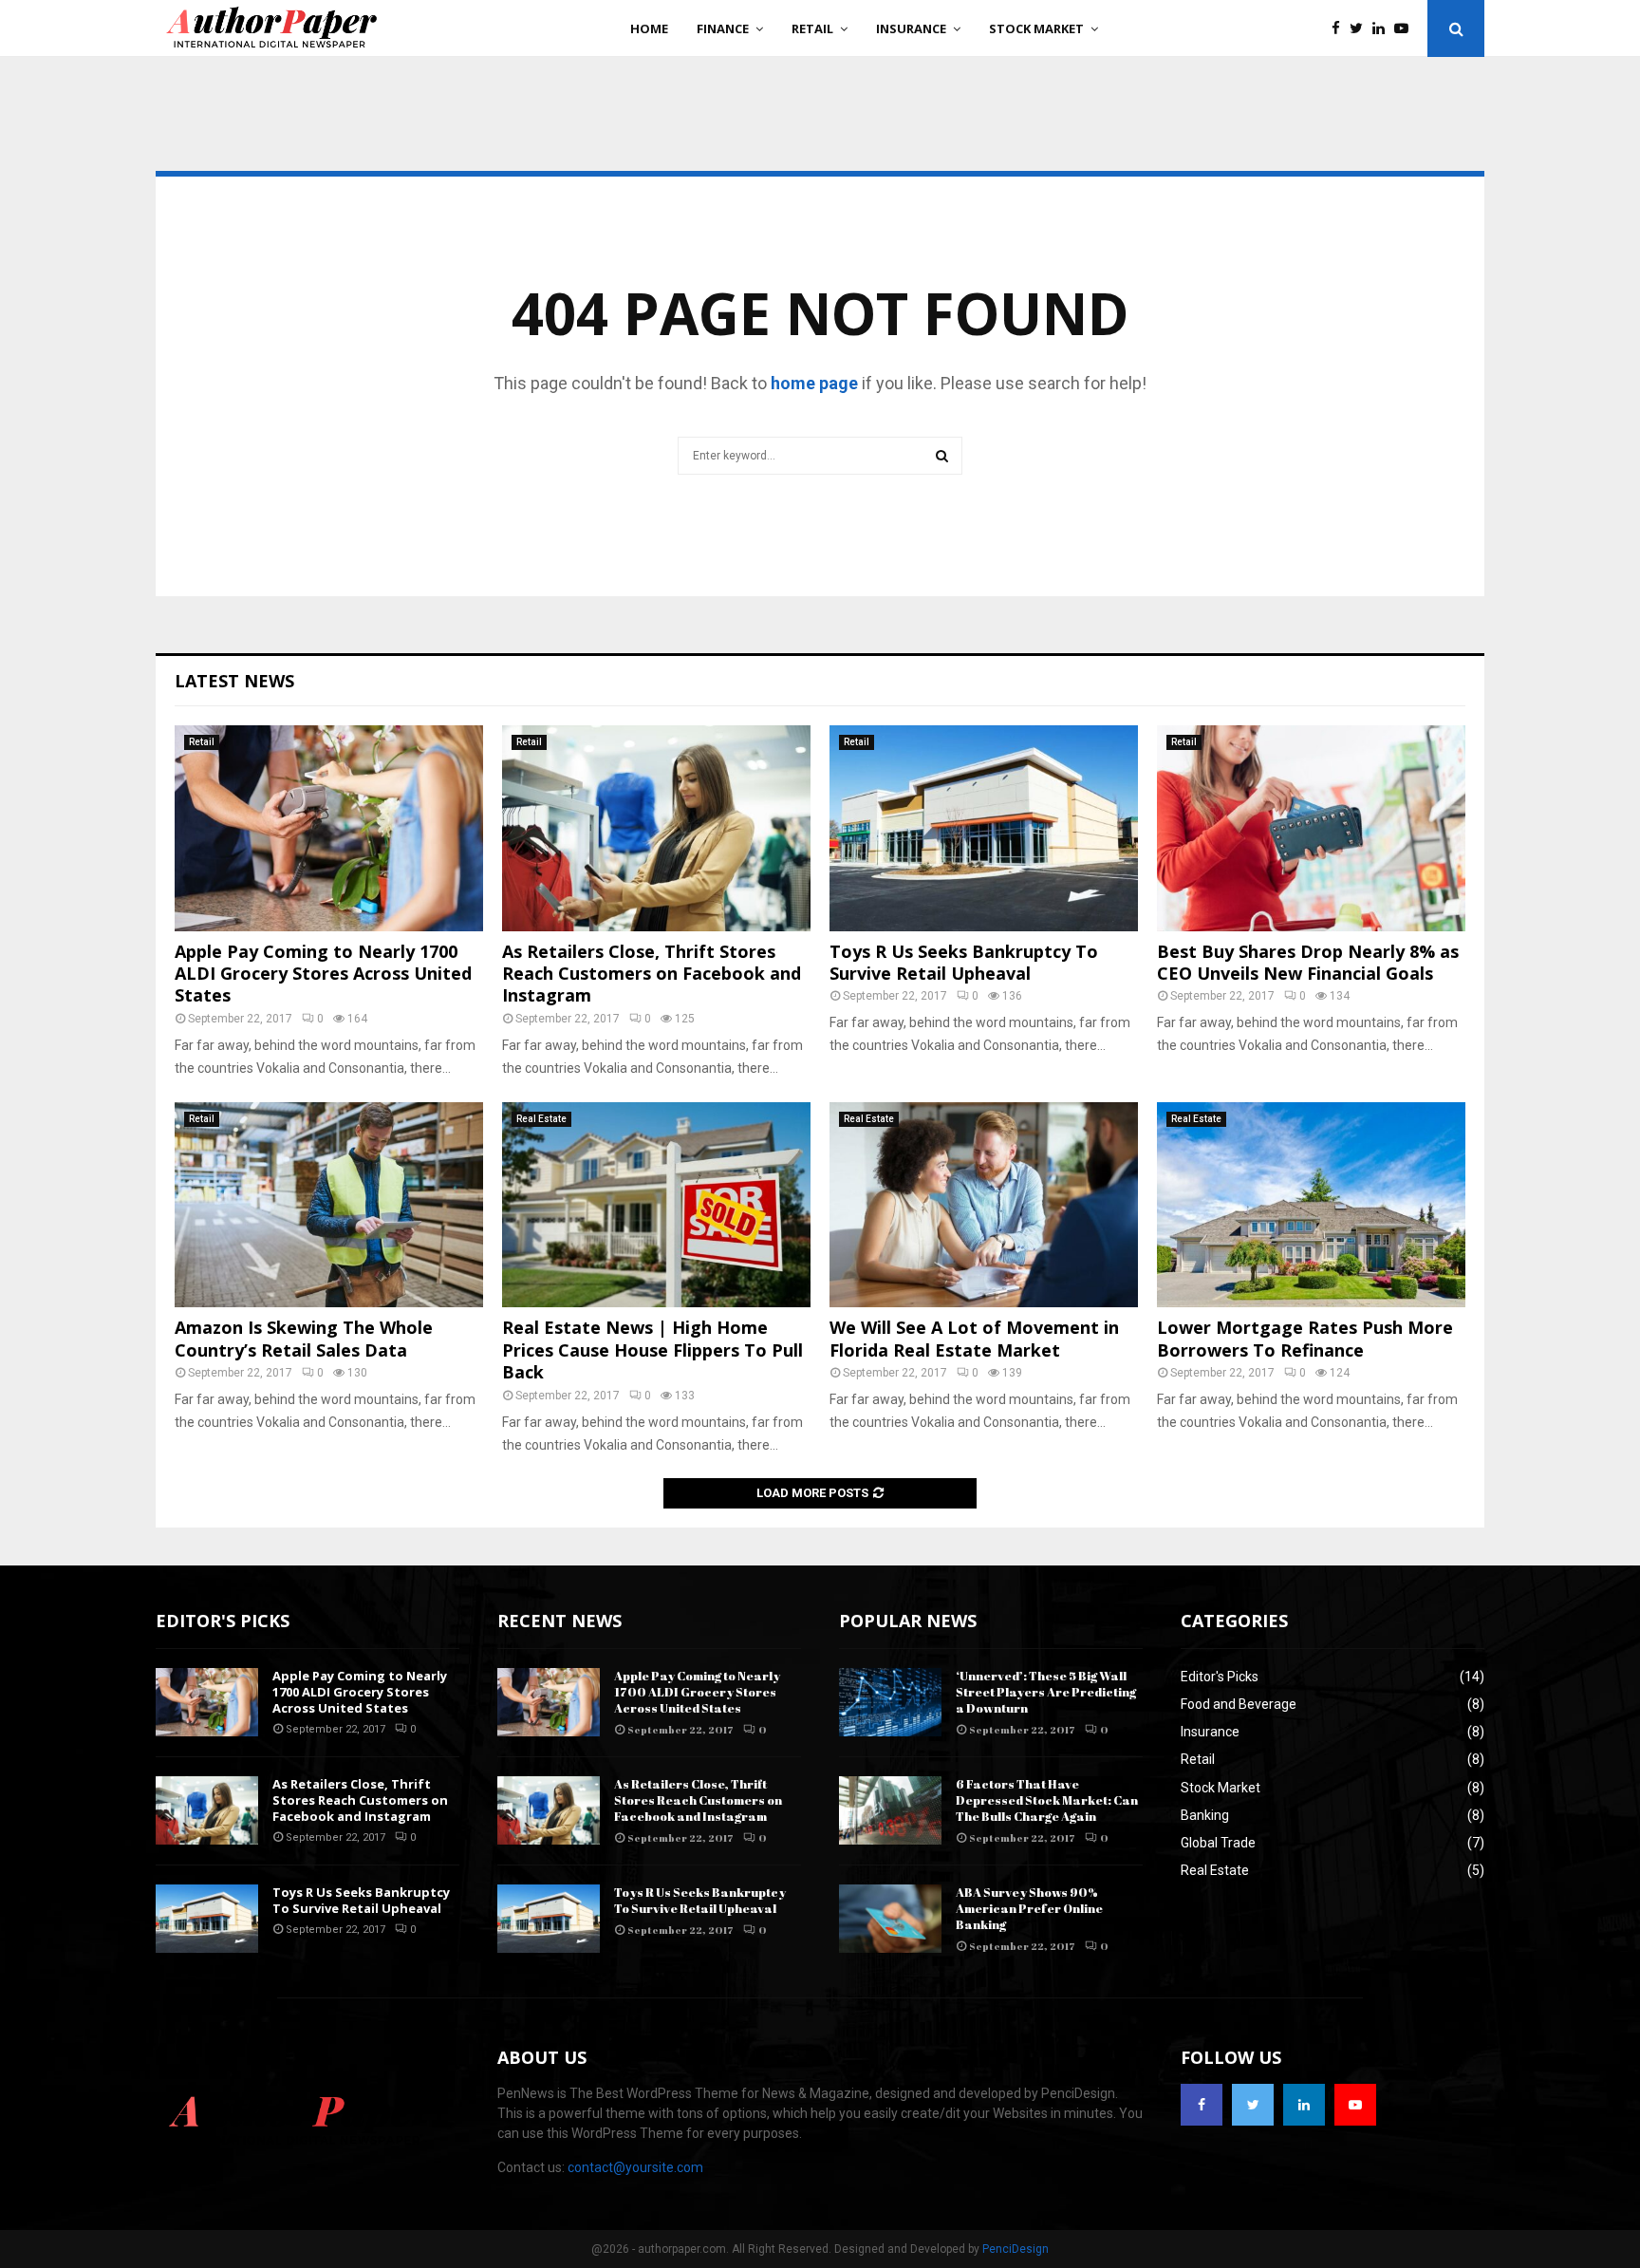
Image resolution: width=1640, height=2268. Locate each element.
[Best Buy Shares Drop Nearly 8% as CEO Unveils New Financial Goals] (1311, 828)
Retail (812, 28)
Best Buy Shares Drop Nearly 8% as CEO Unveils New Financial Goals (1308, 962)
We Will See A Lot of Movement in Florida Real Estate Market (974, 1338)
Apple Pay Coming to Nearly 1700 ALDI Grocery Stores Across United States (323, 974)
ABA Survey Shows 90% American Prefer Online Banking (1029, 1908)
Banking (1205, 1815)
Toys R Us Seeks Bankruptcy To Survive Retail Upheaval (964, 962)
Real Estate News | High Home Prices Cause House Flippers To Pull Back (652, 1350)
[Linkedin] (1383, 29)
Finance (723, 28)
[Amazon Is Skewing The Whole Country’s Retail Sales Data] (329, 1205)
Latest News (234, 681)
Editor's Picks (1220, 1677)
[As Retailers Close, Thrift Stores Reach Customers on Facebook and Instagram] (656, 828)
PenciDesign (1016, 2249)
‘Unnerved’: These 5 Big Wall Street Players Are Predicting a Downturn (1046, 1692)
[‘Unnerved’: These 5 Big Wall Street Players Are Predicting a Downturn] (890, 1702)
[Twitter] (1361, 29)
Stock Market (1036, 28)
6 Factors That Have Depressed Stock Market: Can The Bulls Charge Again (1047, 1800)
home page (814, 383)
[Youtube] (1406, 29)
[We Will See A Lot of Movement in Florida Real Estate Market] (984, 1205)
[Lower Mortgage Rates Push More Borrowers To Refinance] (1311, 1205)
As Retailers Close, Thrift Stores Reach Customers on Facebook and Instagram (652, 974)
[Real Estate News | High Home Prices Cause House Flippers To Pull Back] (656, 1205)
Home (649, 28)
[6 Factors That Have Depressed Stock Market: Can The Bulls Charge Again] (890, 1810)
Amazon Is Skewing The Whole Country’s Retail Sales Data (304, 1338)
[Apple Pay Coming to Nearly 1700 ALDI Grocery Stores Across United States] (329, 828)
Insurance (911, 28)
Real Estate (541, 1119)
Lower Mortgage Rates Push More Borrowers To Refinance (1305, 1338)
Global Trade (1218, 1843)
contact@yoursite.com (635, 2167)
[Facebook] (1341, 29)
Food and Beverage (1239, 1704)
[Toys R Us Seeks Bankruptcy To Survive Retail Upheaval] (984, 828)
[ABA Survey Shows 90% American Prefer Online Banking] (890, 1919)
